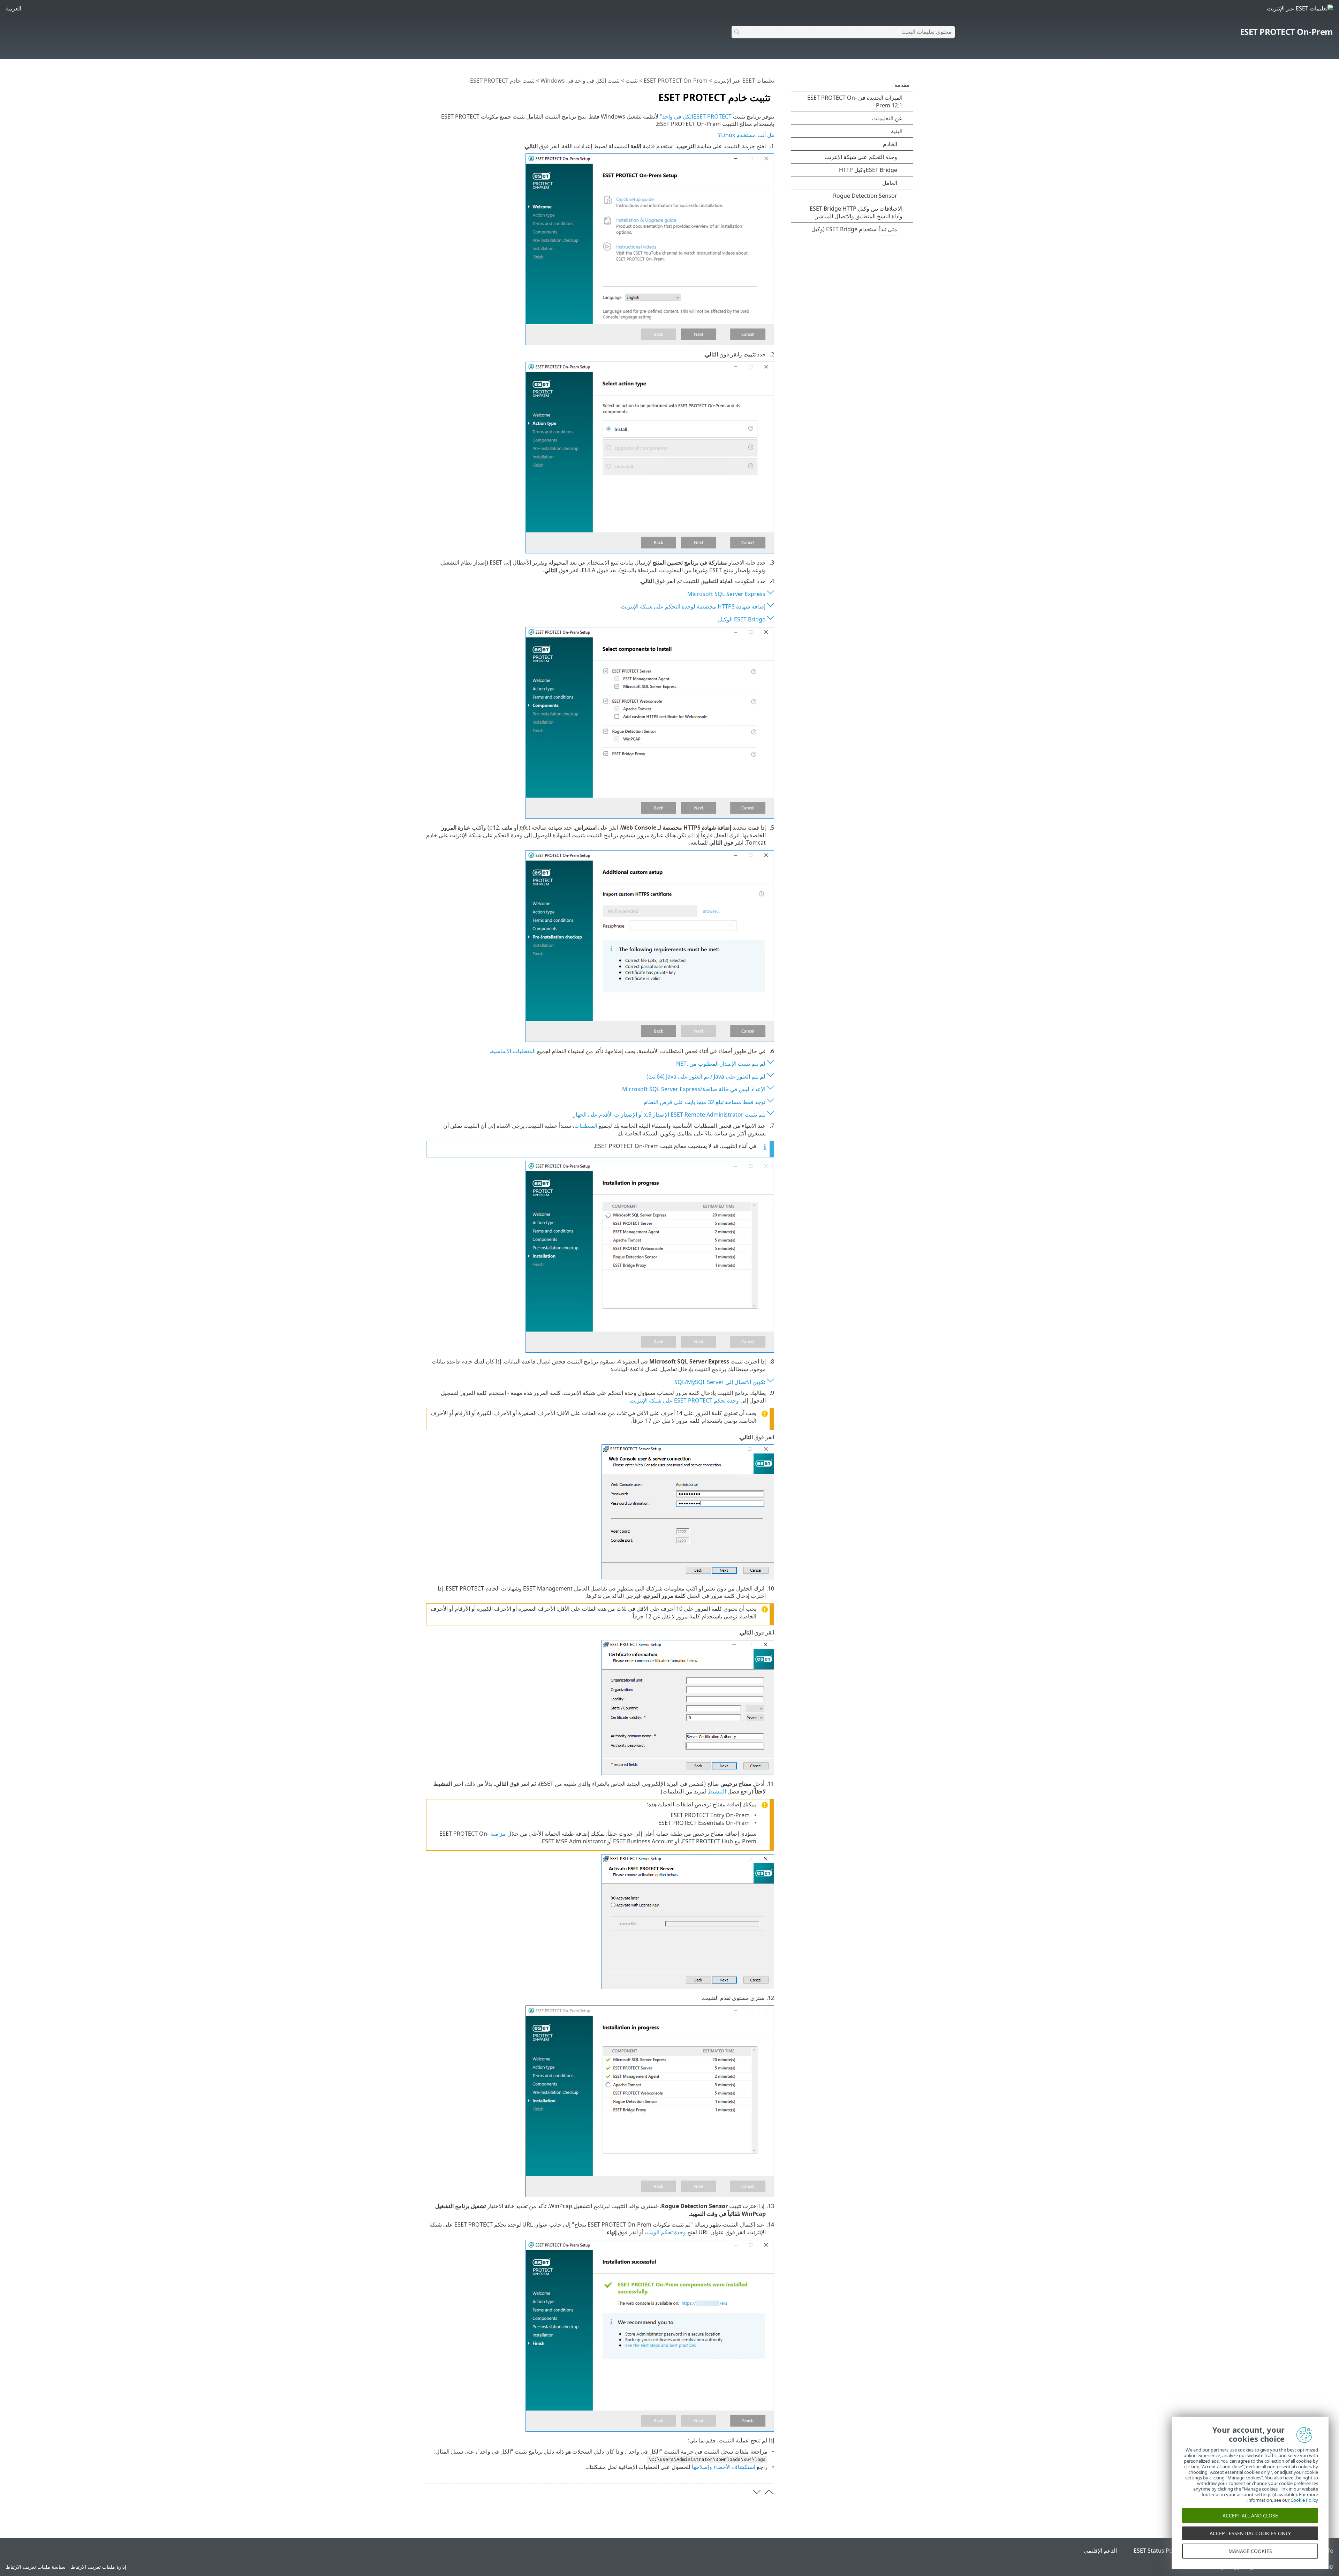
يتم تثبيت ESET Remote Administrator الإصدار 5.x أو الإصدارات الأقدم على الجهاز (669, 1115)
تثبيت (632, 81)
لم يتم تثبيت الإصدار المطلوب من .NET (721, 1064)
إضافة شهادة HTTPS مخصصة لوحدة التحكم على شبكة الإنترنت (693, 606)
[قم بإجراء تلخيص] (430, 95)
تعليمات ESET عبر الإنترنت (744, 81)
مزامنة (498, 1834)
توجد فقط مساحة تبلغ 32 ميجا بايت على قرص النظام (705, 1102)
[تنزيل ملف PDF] (440, 95)
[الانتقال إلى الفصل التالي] (757, 2492)
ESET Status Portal (1158, 2551)
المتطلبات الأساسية (513, 1051)
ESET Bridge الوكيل (742, 619)
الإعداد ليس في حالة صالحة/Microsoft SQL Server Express (694, 1089)
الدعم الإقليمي (1100, 2551)
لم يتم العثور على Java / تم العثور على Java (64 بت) (706, 1077)
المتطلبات (586, 1126)
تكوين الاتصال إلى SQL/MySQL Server (720, 1382)
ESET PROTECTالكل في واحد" (696, 116)
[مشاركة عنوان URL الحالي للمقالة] (451, 95)
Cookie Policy (1304, 2500)
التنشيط (717, 1791)
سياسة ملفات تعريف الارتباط (36, 2567)
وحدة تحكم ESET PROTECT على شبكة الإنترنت (684, 1400)
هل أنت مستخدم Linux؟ (746, 135)
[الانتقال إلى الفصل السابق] (769, 2492)
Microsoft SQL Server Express (726, 594)
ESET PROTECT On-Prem (1287, 32)
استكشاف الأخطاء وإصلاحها (724, 2467)
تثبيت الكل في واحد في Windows (580, 81)
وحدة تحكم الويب (666, 2232)
